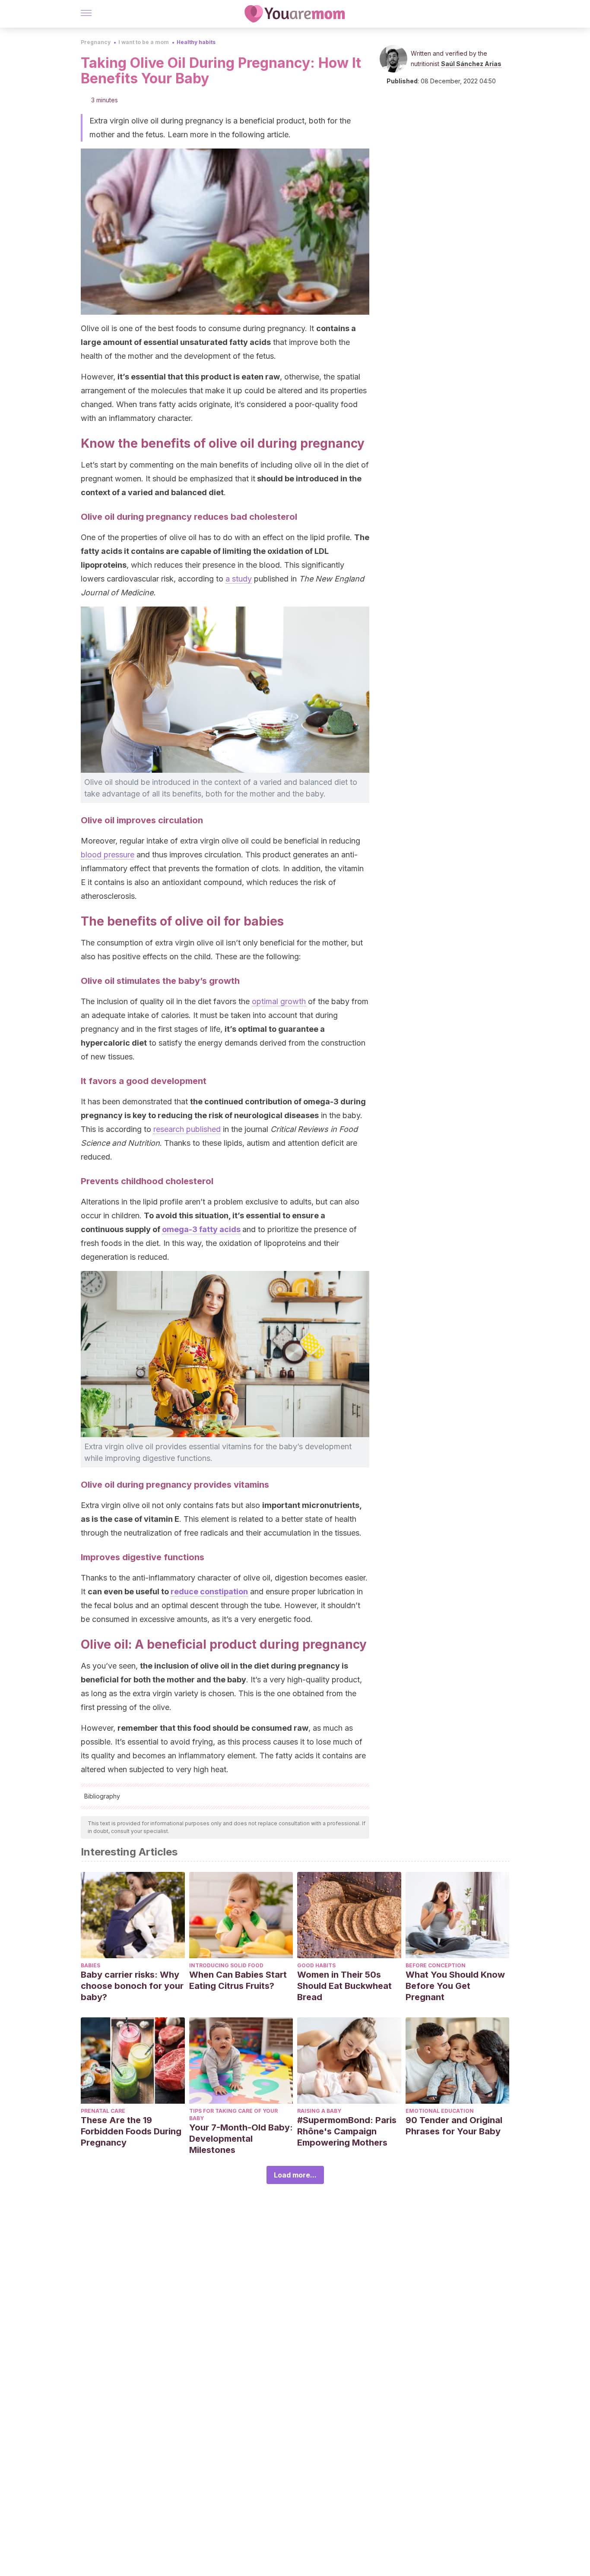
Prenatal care (103, 2111)
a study (239, 579)
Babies (90, 1965)
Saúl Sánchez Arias (471, 64)
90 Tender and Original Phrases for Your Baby (454, 2126)
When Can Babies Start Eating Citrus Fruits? (238, 1980)
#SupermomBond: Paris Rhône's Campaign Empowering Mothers (347, 2131)
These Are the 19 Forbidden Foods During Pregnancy (131, 2131)
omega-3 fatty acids (201, 1229)
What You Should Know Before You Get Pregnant (455, 1986)
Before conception (436, 1965)
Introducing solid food (226, 1965)
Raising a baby (319, 2111)
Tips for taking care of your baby (233, 2115)
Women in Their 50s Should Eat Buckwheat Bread (344, 1986)
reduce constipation (209, 1591)
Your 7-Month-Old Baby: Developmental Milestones (241, 2139)
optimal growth (279, 1001)
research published (187, 1129)
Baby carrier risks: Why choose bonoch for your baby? (132, 1986)
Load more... (295, 2175)
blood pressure (108, 855)
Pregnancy (96, 42)
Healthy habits (196, 42)
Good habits (316, 1965)
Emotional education (440, 2111)
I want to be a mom (144, 42)
